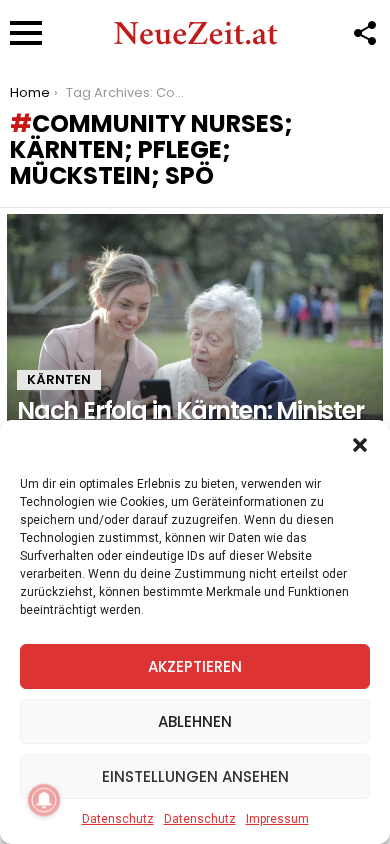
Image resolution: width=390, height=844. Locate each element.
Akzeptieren (195, 666)
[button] (360, 445)
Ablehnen (195, 721)
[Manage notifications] (44, 800)
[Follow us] (364, 33)
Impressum (277, 819)
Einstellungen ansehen (195, 776)
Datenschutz (118, 819)
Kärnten (59, 379)
